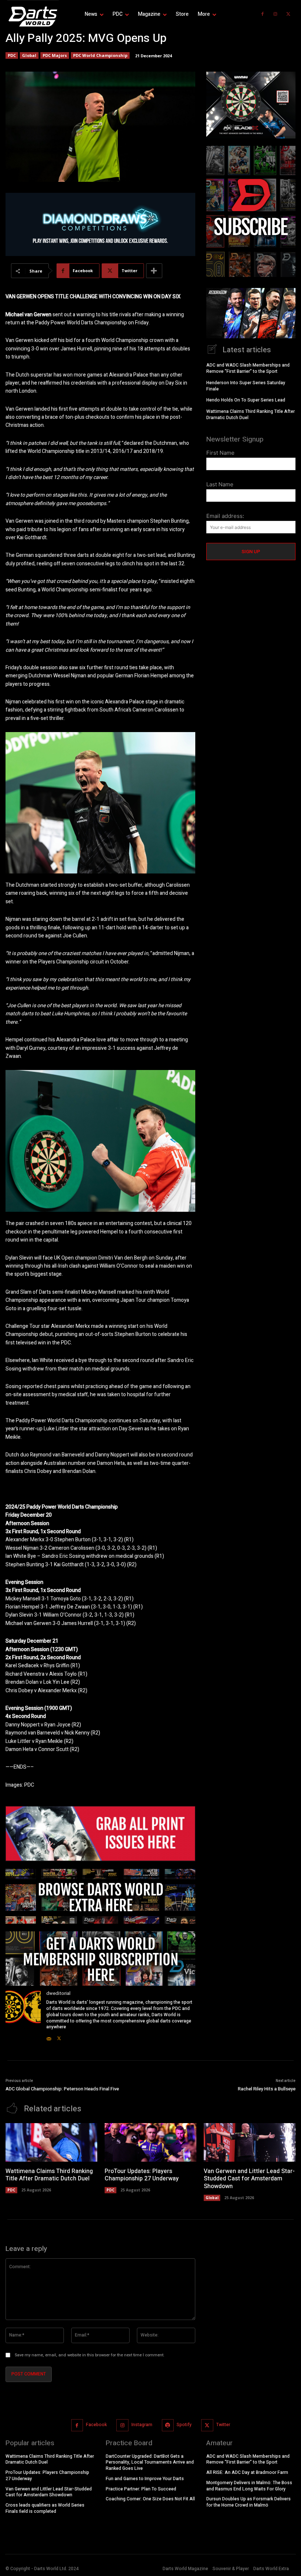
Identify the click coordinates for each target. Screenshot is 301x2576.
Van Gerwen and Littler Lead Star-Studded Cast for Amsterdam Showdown (249, 2179)
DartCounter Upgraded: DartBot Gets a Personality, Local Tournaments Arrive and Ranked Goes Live (150, 2462)
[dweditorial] (23, 2016)
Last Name (220, 484)
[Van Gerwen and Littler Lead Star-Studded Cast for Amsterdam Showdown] (250, 2142)
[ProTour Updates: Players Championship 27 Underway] (150, 2142)
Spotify (184, 2425)
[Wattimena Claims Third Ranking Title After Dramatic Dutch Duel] (51, 2142)
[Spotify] (168, 2425)
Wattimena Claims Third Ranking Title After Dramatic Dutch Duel (251, 415)
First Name (220, 453)
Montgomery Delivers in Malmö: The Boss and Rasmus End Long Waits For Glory (249, 2486)
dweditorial (58, 1993)
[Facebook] (262, 14)
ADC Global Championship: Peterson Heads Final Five (62, 2089)
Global (29, 55)
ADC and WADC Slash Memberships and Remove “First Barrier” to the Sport (248, 368)
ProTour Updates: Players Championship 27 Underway (142, 2175)
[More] (154, 271)
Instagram (142, 2425)
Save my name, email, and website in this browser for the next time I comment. (90, 2355)
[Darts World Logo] (33, 17)
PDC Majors (55, 55)
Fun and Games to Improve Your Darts (145, 2479)
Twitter (223, 2425)
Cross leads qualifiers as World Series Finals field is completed (45, 2508)
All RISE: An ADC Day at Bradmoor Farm (247, 2472)
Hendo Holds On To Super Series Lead (246, 400)
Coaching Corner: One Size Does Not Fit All (150, 2499)
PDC (12, 55)
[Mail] (49, 2037)
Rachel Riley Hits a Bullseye (267, 2089)
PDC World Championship (100, 55)
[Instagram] (275, 14)
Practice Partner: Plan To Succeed (141, 2489)
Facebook (96, 2425)
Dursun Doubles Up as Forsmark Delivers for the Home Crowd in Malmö (249, 2502)
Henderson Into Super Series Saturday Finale (246, 386)
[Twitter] (288, 14)
